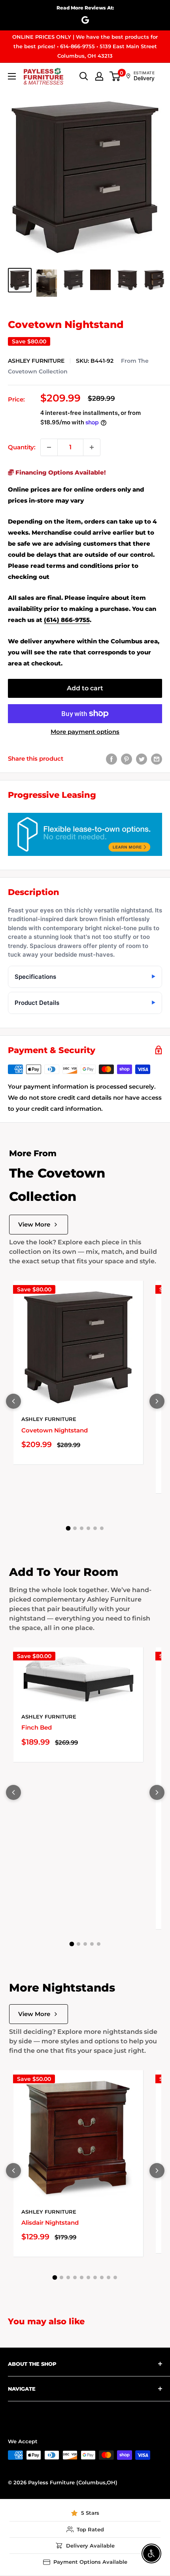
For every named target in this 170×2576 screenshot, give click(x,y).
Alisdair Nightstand (50, 2223)
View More (34, 1224)
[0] (115, 76)
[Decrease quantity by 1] (49, 447)
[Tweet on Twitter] (142, 759)
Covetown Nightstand (55, 1430)
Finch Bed (37, 1727)
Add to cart (85, 688)
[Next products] (157, 1401)
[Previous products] (13, 1401)
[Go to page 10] (115, 2277)
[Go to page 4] (88, 1528)
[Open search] (84, 76)
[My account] (99, 76)
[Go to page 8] (102, 2277)
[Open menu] (12, 76)
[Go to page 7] (95, 2277)
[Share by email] (157, 759)
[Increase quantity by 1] (92, 447)
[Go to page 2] (75, 1528)
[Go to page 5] (95, 1528)
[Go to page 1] (68, 1528)
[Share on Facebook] (111, 759)
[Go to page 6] (102, 1528)
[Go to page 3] (82, 1528)
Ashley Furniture (36, 361)
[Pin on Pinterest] (127, 759)
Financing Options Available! (60, 472)
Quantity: (22, 447)
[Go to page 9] (109, 2277)
